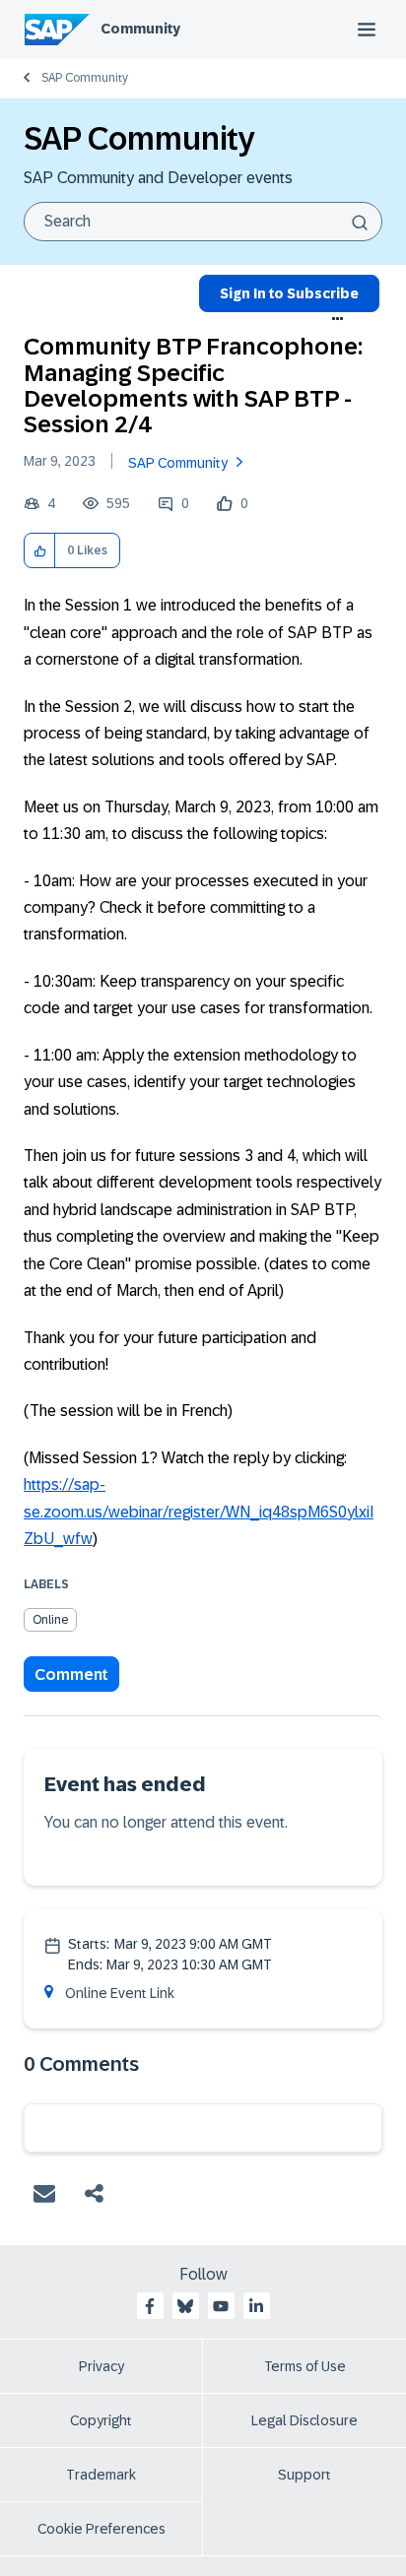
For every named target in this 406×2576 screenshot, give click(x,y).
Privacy (101, 2366)
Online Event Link (120, 1993)
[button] (40, 551)
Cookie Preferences (101, 2529)
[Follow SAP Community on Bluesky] (185, 2306)
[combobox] (203, 222)
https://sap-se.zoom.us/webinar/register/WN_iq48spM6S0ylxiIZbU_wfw (199, 1512)
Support (304, 2475)
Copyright (101, 2420)
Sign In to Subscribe (289, 293)
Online (50, 1620)
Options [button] (338, 319)
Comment (71, 1674)
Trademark (101, 2475)
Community (140, 29)
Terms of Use (305, 2366)
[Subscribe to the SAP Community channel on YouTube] (221, 2306)
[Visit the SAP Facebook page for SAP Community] (150, 2306)
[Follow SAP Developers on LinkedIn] (256, 2306)
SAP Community (85, 78)
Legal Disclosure (304, 2420)
